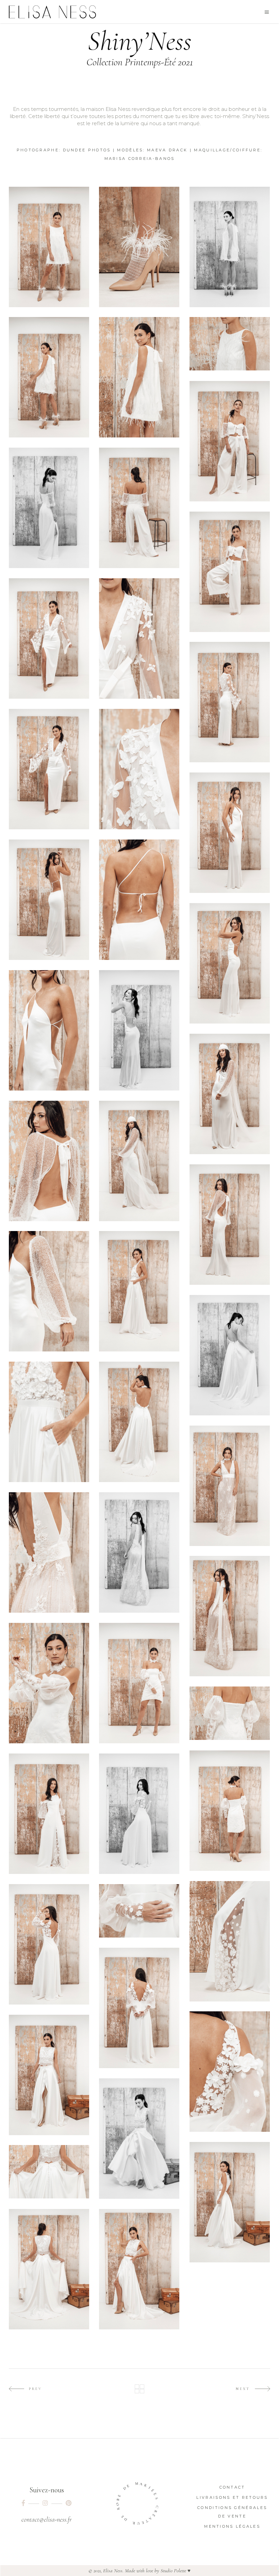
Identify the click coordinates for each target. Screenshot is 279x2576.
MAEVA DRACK (167, 150)
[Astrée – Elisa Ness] (230, 441)
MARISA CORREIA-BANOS (140, 159)
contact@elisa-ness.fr (47, 2520)
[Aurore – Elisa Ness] (230, 833)
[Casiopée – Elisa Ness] (230, 1486)
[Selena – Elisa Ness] (49, 1683)
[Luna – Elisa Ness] (49, 2075)
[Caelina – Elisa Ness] (49, 1814)
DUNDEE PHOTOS (87, 150)
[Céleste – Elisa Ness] (49, 247)
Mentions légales (232, 2526)
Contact (232, 2487)
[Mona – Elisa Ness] (49, 638)
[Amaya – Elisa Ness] (139, 1291)
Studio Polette (173, 2571)
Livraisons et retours (232, 2497)
